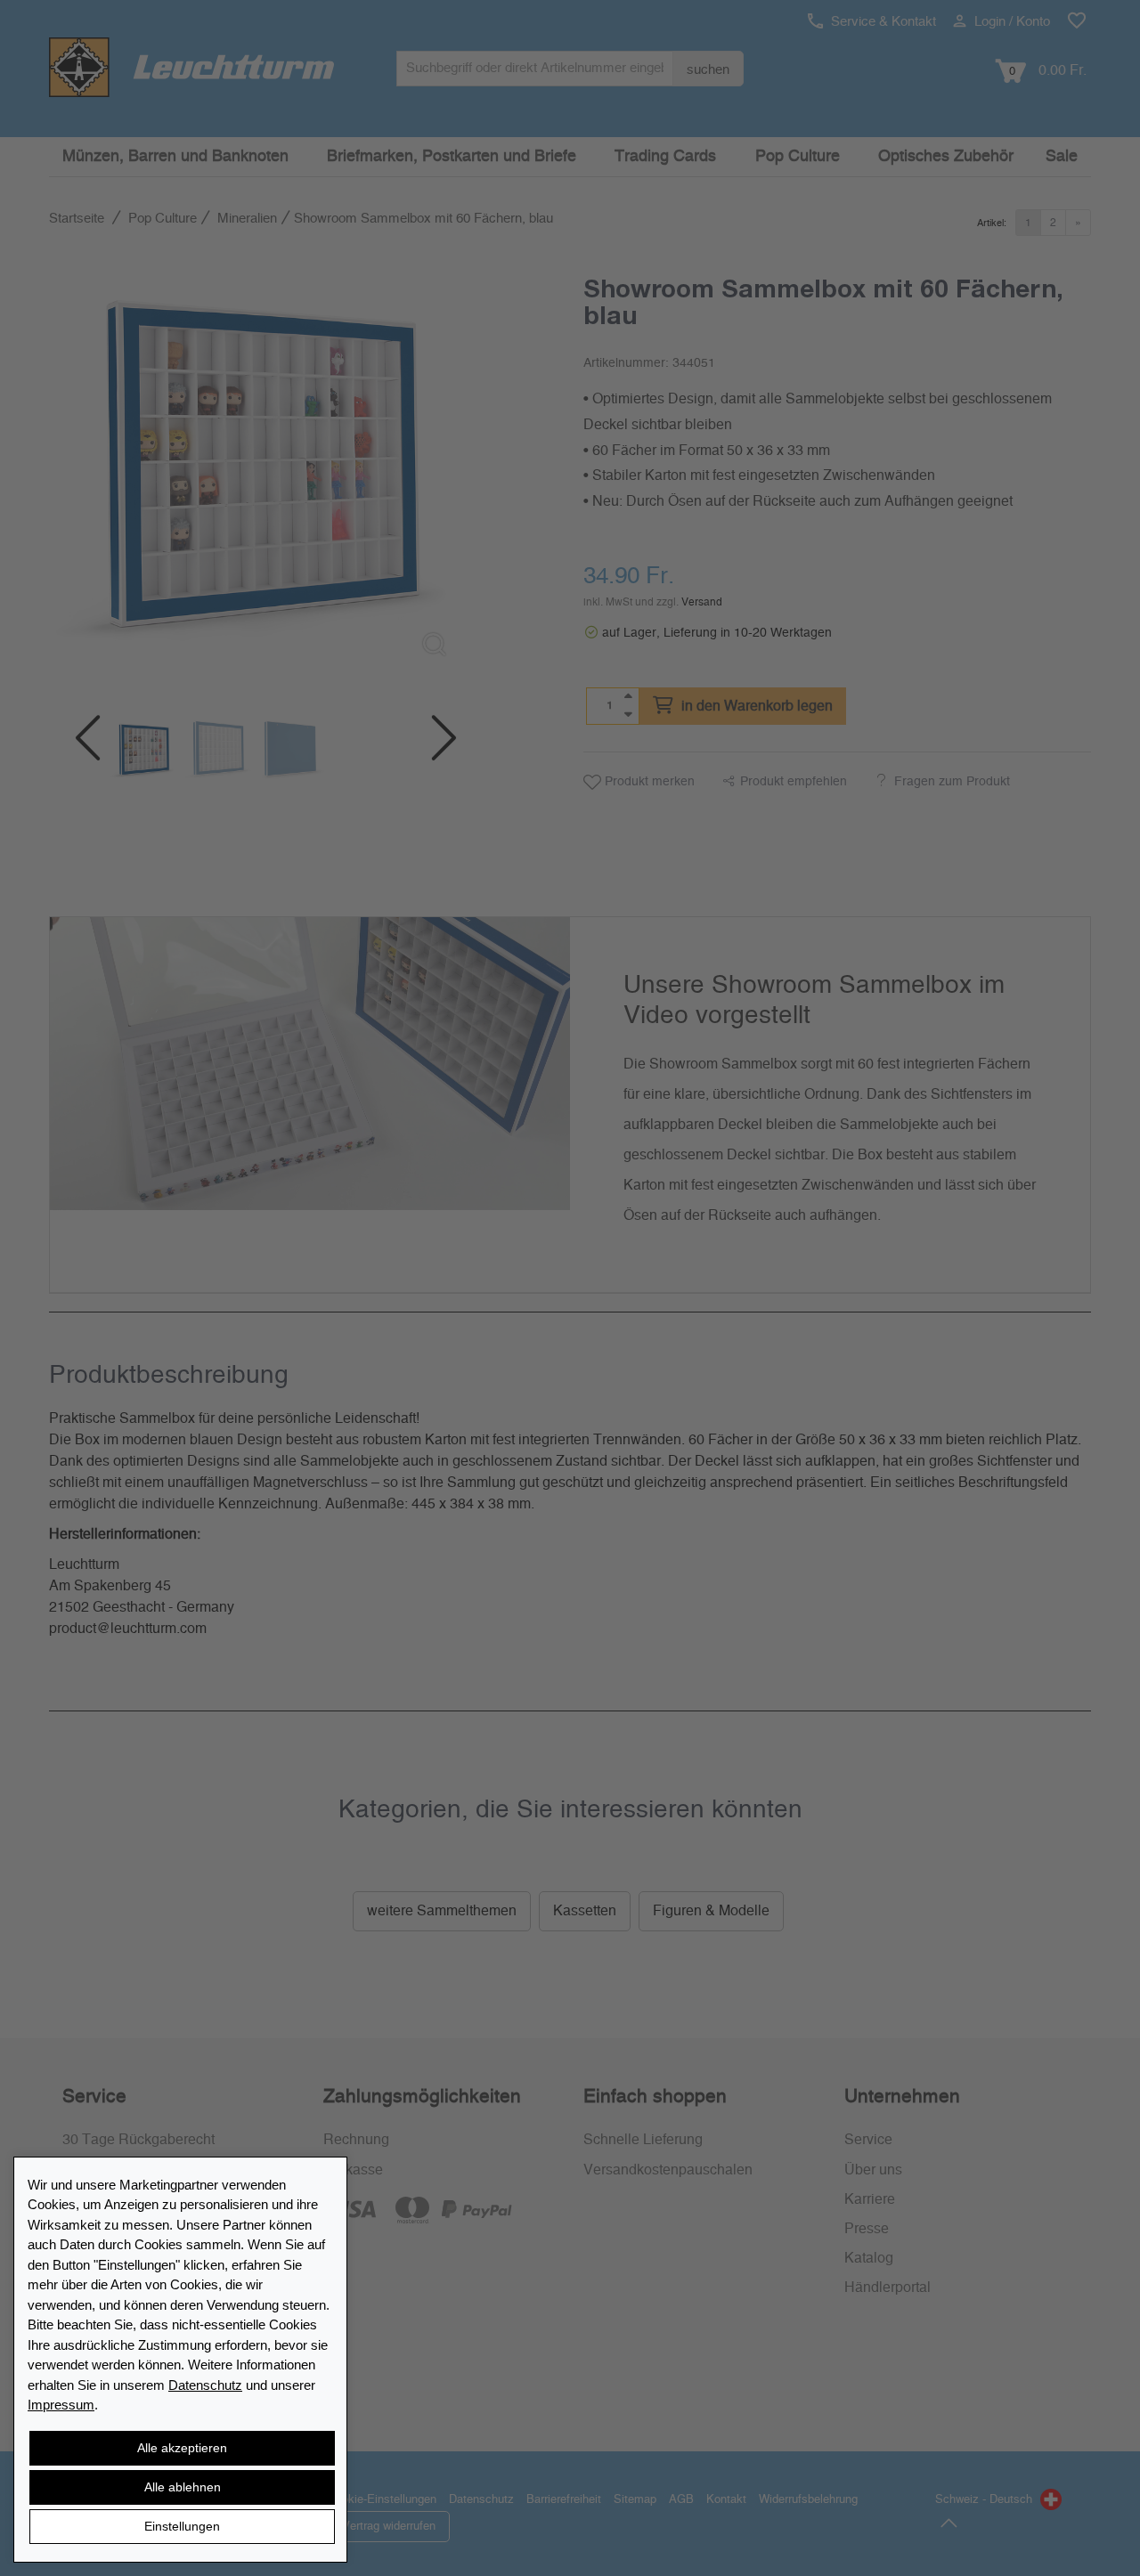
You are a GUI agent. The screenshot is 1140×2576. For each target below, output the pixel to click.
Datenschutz (205, 2385)
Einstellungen (182, 2526)
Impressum (61, 2405)
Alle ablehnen (183, 2487)
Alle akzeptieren (182, 2448)
